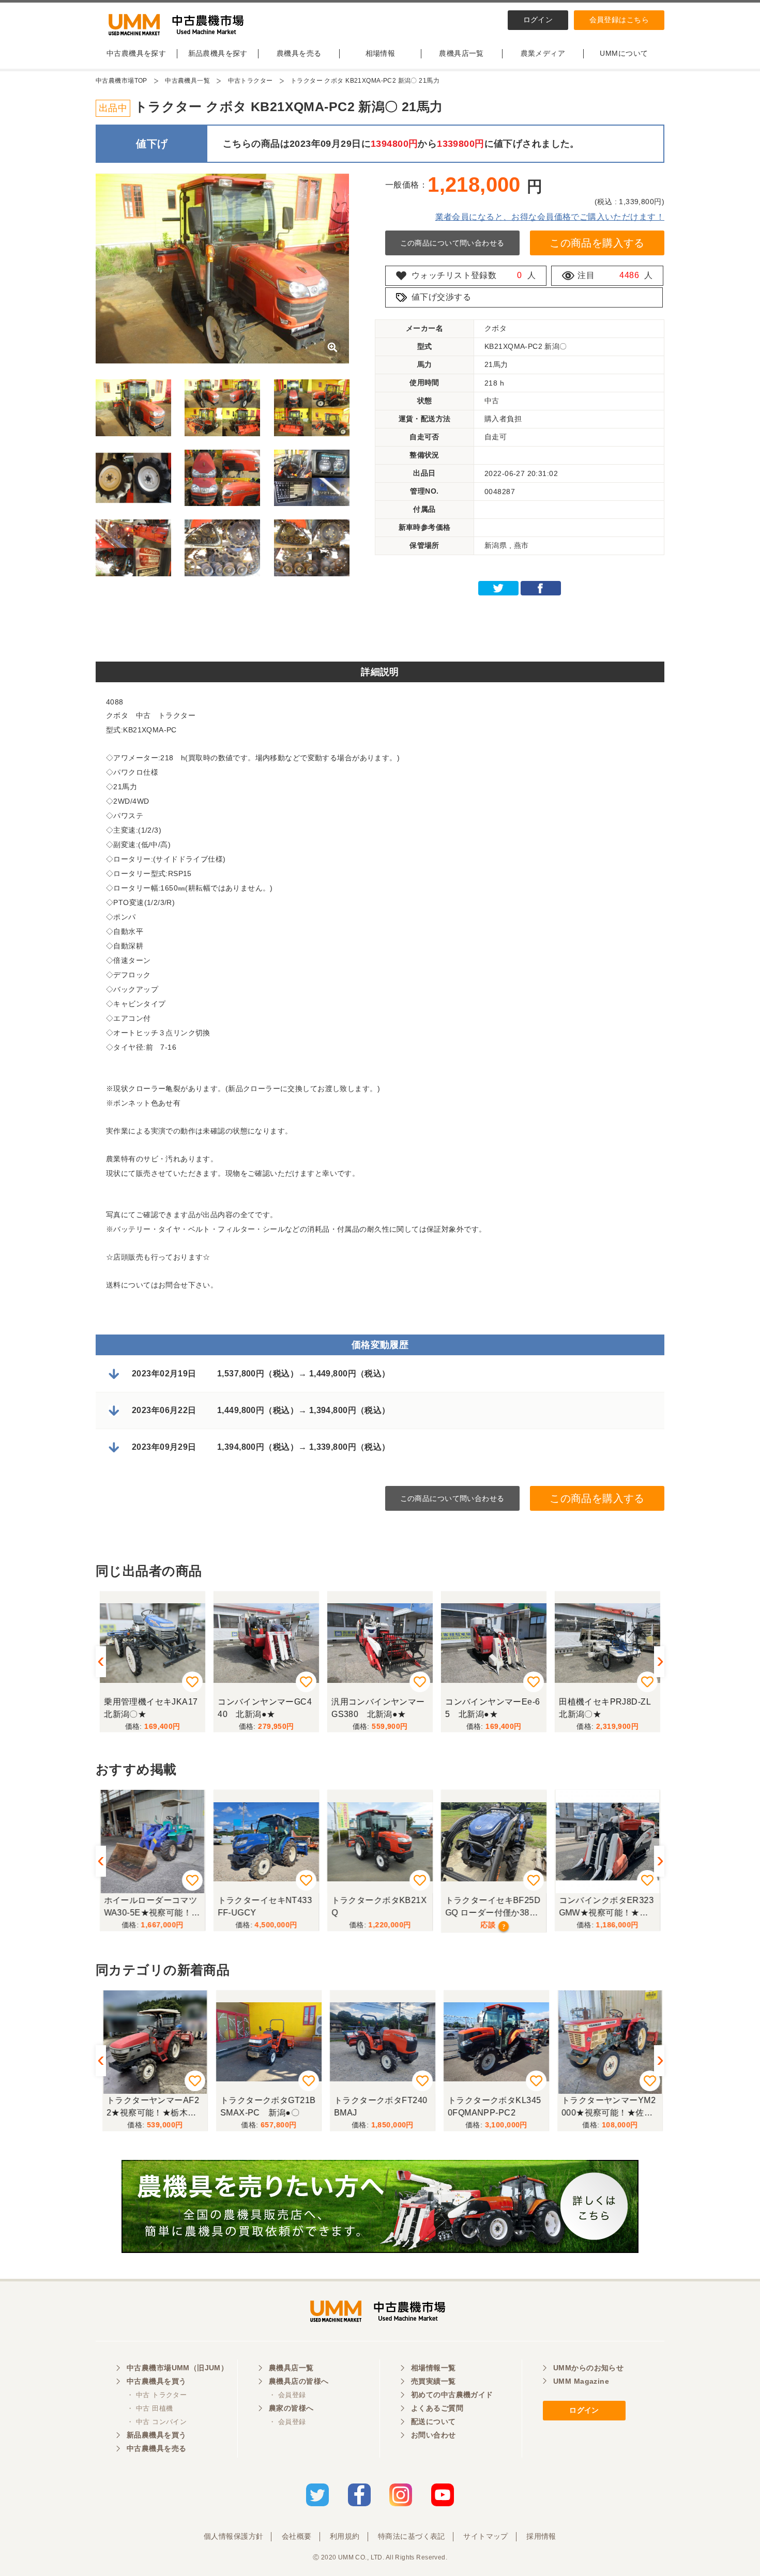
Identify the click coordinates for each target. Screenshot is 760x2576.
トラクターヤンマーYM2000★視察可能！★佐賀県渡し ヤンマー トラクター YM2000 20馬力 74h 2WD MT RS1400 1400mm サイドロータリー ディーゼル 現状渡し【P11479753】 (607, 2108)
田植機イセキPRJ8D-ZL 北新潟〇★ (609, 1708)
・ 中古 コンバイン (157, 2422)
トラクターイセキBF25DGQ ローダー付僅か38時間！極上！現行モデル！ (493, 1908)
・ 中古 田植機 (150, 2408)
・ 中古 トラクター (157, 2395)
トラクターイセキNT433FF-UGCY (265, 1906)
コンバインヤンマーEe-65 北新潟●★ (492, 1708)
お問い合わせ (434, 2435)
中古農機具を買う (156, 2381)
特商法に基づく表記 (412, 2536)
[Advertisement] (380, 628)
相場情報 (381, 53)
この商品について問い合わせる (452, 243)
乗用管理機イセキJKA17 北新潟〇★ (155, 1708)
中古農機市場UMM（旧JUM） (177, 2368)
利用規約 (345, 2536)
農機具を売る (299, 53)
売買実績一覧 (434, 2381)
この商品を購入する (597, 243)
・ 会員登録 (287, 2395)
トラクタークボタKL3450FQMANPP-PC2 (492, 2106)
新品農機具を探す (218, 53)
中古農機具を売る (156, 2448)
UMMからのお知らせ (588, 2368)
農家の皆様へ (291, 2408)
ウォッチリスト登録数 (454, 275)
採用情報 (541, 2536)
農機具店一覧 (461, 53)
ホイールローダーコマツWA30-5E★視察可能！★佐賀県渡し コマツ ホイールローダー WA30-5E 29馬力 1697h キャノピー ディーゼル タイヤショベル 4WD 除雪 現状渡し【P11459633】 (153, 1908)
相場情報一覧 (434, 2368)
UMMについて (624, 53)
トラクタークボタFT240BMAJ (378, 2106)
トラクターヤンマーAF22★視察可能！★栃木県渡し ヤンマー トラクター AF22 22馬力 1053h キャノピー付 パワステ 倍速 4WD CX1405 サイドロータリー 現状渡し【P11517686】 (150, 2108)
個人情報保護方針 (233, 2536)
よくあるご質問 (437, 2408)
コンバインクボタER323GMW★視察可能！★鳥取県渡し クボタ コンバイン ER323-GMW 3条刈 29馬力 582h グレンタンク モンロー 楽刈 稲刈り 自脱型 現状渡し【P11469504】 (606, 1908)
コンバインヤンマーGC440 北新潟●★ (265, 1708)
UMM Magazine (581, 2381)
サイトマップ (486, 2536)
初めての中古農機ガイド (452, 2395)
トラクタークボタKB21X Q (379, 1906)
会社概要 (297, 2536)
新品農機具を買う (156, 2435)
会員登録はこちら (619, 20)
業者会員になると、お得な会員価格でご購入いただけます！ (550, 217)
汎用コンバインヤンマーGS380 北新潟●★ (378, 1708)
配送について (434, 2421)
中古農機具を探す (136, 53)
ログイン (538, 20)
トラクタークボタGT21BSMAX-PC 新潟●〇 (265, 2106)
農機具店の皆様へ (299, 2381)
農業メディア (543, 53)
